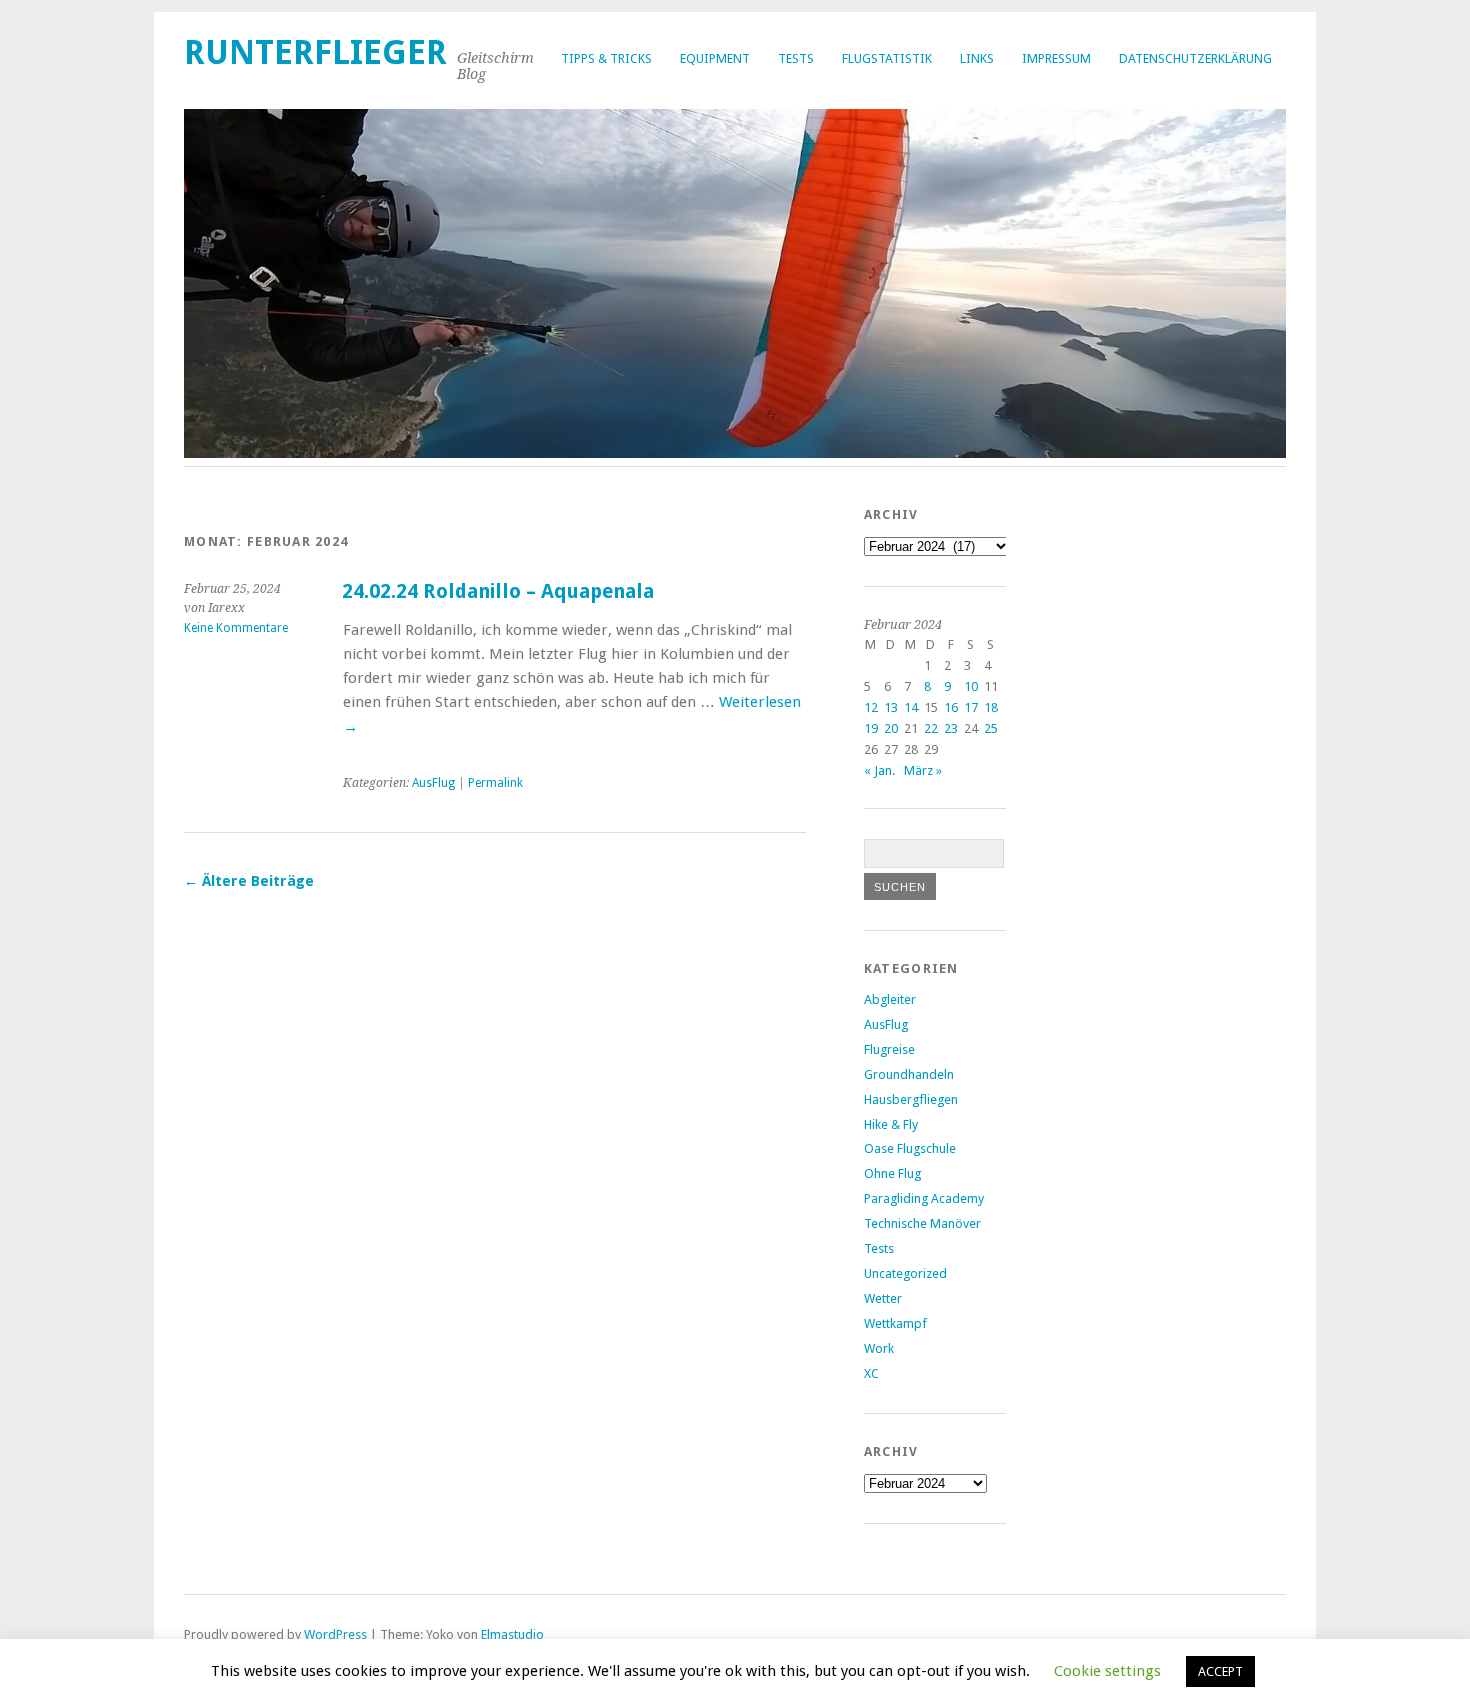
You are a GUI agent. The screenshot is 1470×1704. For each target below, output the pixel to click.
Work (879, 1348)
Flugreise (889, 1049)
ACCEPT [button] (1220, 1671)
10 (971, 686)
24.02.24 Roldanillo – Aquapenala (498, 591)
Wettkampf (895, 1323)
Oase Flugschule (910, 1148)
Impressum (1056, 58)
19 (871, 728)
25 (991, 728)
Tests (796, 58)
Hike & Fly (891, 1124)
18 (991, 707)
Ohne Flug (892, 1173)
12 (871, 707)
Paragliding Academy (924, 1198)
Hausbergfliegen (911, 1099)
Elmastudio (512, 1634)
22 (931, 728)
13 (891, 707)
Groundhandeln (909, 1074)
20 (891, 728)
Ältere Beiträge (249, 881)
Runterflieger (315, 52)
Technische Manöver (922, 1223)
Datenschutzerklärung (1195, 58)
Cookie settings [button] (1107, 1671)
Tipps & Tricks (606, 58)
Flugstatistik (887, 58)
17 (971, 707)
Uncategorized (905, 1273)
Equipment (715, 58)
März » (923, 770)
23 (951, 728)
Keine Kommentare (236, 628)
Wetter (883, 1298)
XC (871, 1373)
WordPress (335, 1634)
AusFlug (433, 783)
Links (977, 58)
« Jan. (879, 770)
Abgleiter (890, 999)
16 (951, 707)
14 (911, 707)
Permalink (495, 783)
